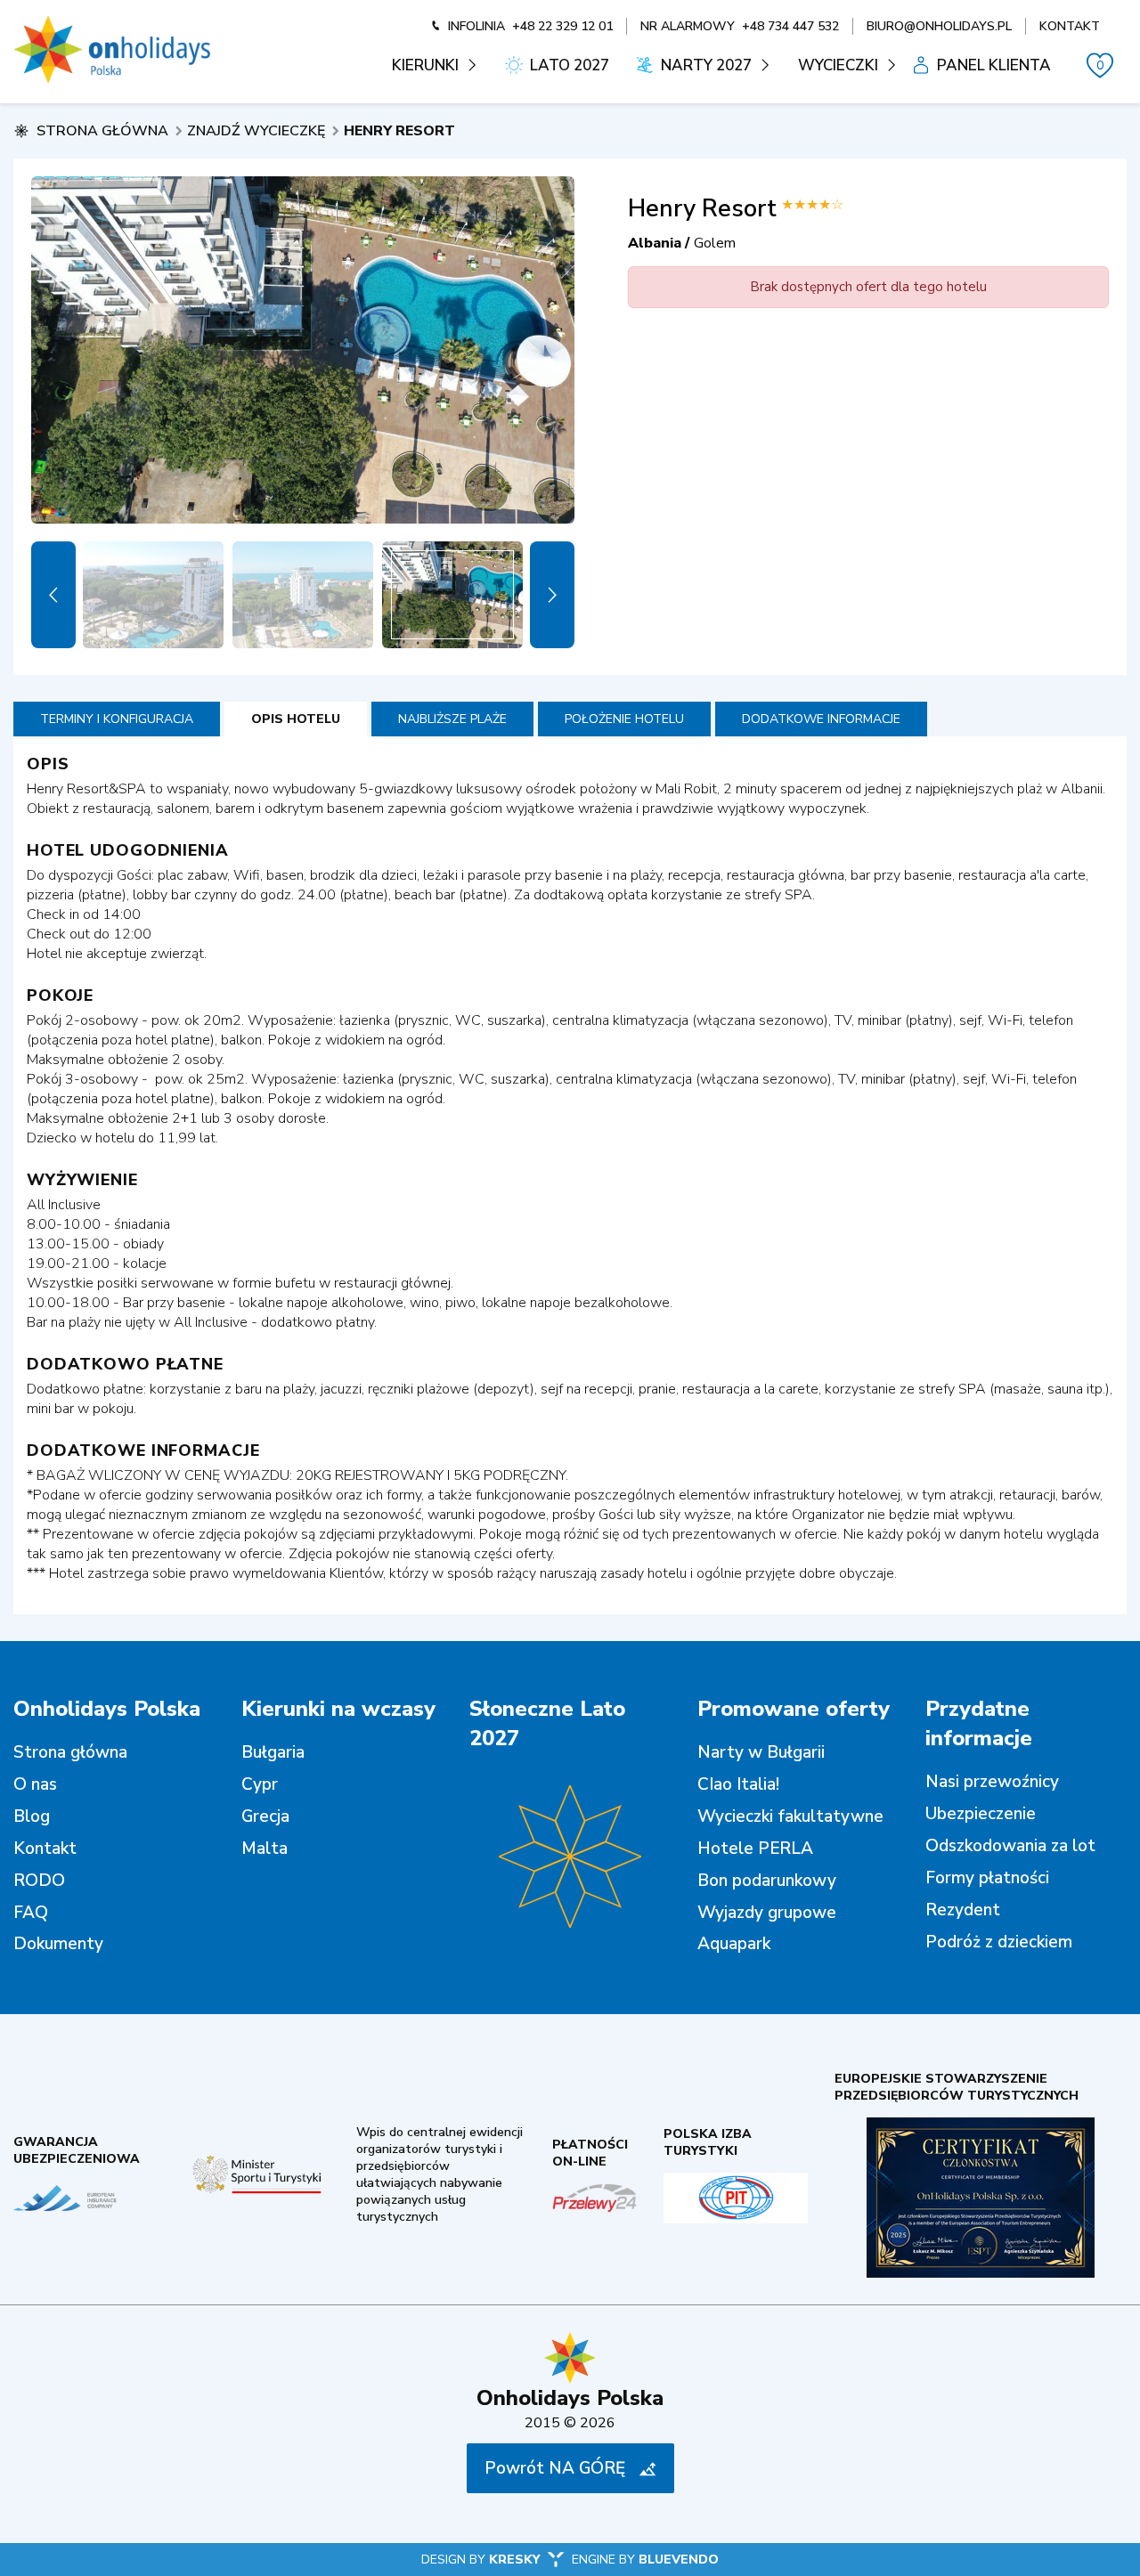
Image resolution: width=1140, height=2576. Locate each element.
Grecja (265, 1816)
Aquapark (734, 1944)
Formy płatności (987, 1878)
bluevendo (679, 2560)
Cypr (260, 1784)
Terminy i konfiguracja (117, 719)
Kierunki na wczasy (338, 1709)
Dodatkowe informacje (821, 719)
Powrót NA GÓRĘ (555, 2468)
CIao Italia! (738, 1784)
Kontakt (45, 1849)
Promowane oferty (794, 1709)
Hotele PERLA (755, 1849)
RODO (39, 1881)
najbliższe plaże (452, 719)
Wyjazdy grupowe (767, 1913)
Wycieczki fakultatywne (790, 1816)
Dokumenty (58, 1944)
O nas (35, 1784)
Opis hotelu (296, 719)
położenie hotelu (624, 719)
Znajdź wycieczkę (256, 131)
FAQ (31, 1913)
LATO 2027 (570, 65)
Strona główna (70, 1752)
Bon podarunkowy (767, 1881)
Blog (32, 1816)
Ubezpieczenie (981, 1814)
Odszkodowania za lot (1010, 1846)
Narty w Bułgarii (761, 1752)
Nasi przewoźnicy (992, 1782)
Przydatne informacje (979, 1723)
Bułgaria (273, 1752)
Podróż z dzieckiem (999, 1942)
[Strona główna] (112, 50)
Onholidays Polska (107, 1709)
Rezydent (963, 1910)
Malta (265, 1849)
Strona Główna (102, 131)
